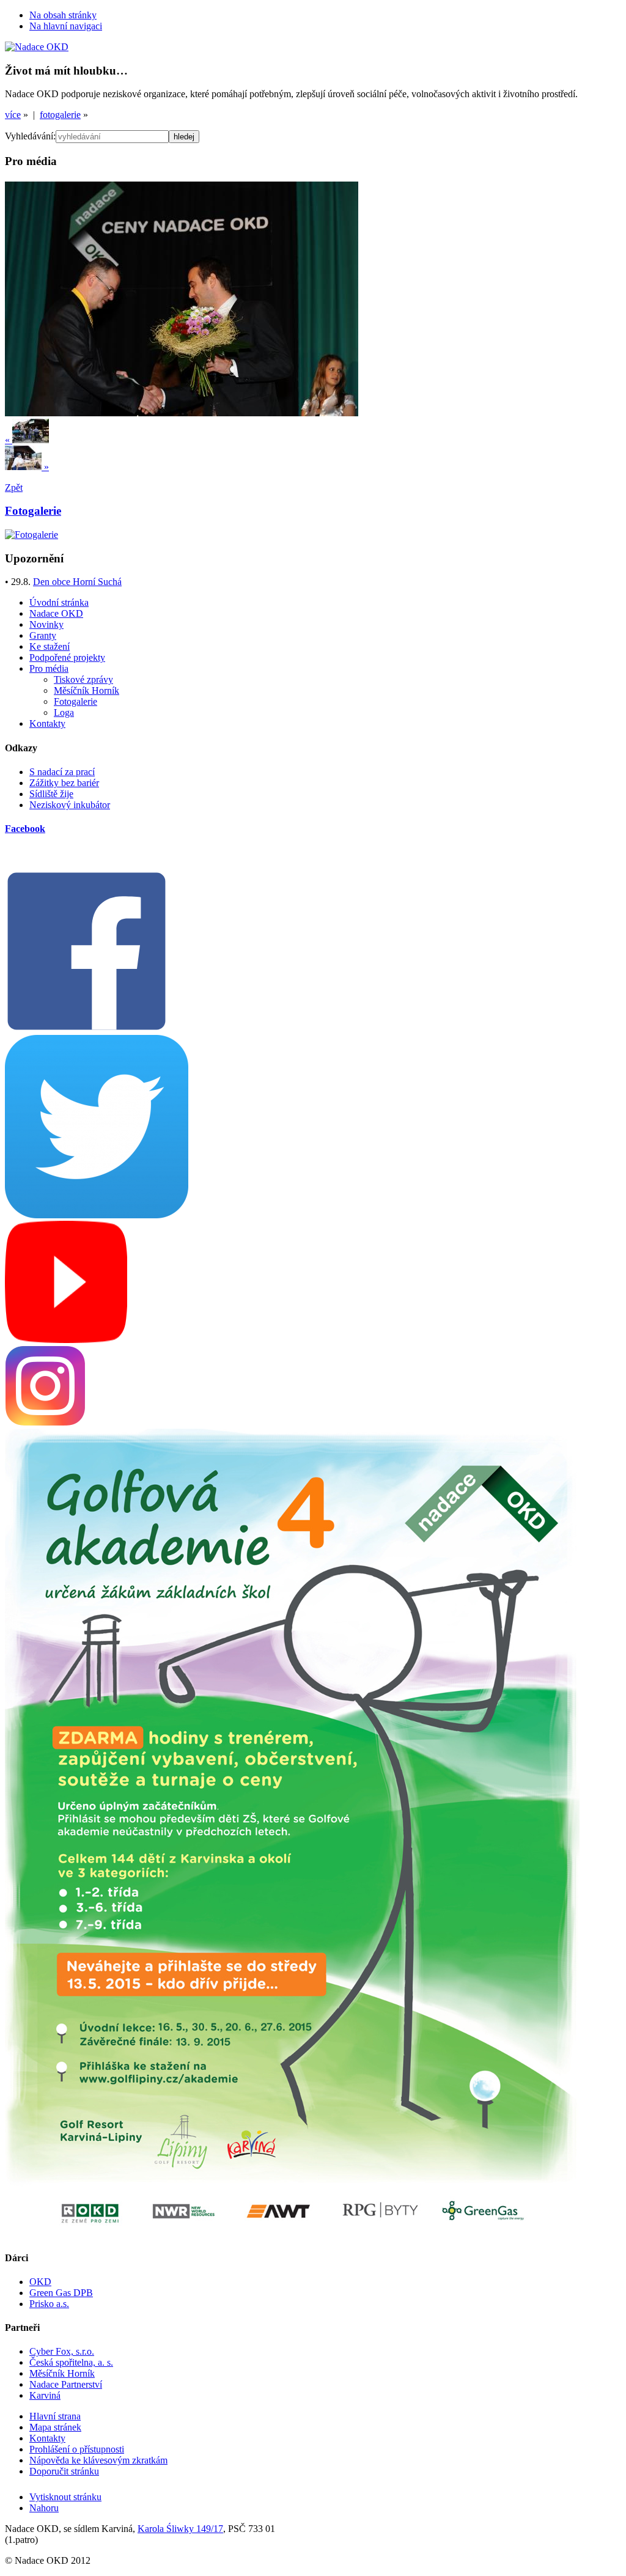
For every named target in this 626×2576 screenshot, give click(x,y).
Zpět (14, 488)
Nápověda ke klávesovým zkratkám (98, 2460)
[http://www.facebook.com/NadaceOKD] (87, 1029)
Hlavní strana (55, 2416)
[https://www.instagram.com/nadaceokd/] (45, 1423)
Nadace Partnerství (66, 2384)
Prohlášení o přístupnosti (77, 2449)
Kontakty (47, 723)
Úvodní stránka (59, 602)
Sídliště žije (51, 794)
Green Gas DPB (61, 2293)
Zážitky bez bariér (64, 783)
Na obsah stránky (63, 15)
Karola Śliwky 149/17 (180, 2529)
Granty (43, 635)
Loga (64, 712)
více (13, 115)
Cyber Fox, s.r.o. (62, 2351)
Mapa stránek (55, 2427)
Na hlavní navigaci (66, 26)
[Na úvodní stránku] (37, 47)
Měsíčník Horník (87, 690)
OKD (40, 2282)
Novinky (46, 624)
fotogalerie (60, 115)
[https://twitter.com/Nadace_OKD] (97, 1215)
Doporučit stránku (64, 2471)
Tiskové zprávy (83, 679)
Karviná (45, 2395)
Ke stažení (50, 646)
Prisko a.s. (49, 2304)
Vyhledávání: (30, 136)
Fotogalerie (75, 701)
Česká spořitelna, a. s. (71, 2362)
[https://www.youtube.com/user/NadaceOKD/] (66, 1340)
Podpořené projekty (67, 657)
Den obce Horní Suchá (77, 582)
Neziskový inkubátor (70, 805)
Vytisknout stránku (65, 2497)
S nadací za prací (62, 772)
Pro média (49, 668)
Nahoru (44, 2508)
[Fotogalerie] (31, 535)
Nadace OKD (56, 613)
